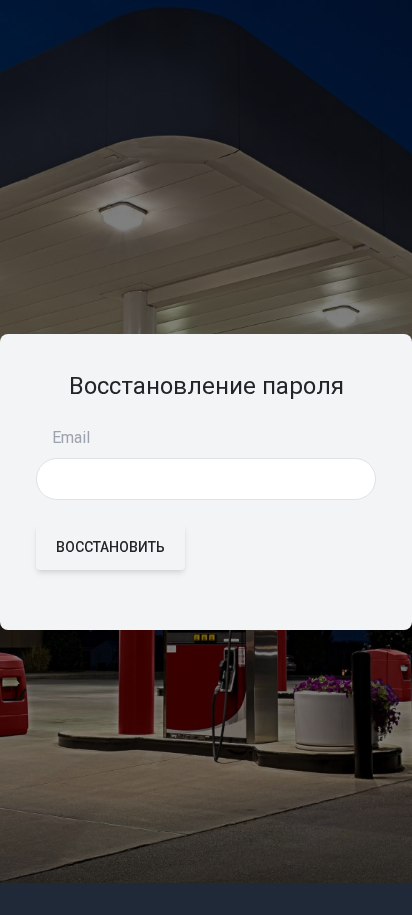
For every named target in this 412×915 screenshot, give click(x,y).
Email (71, 437)
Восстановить (110, 547)
